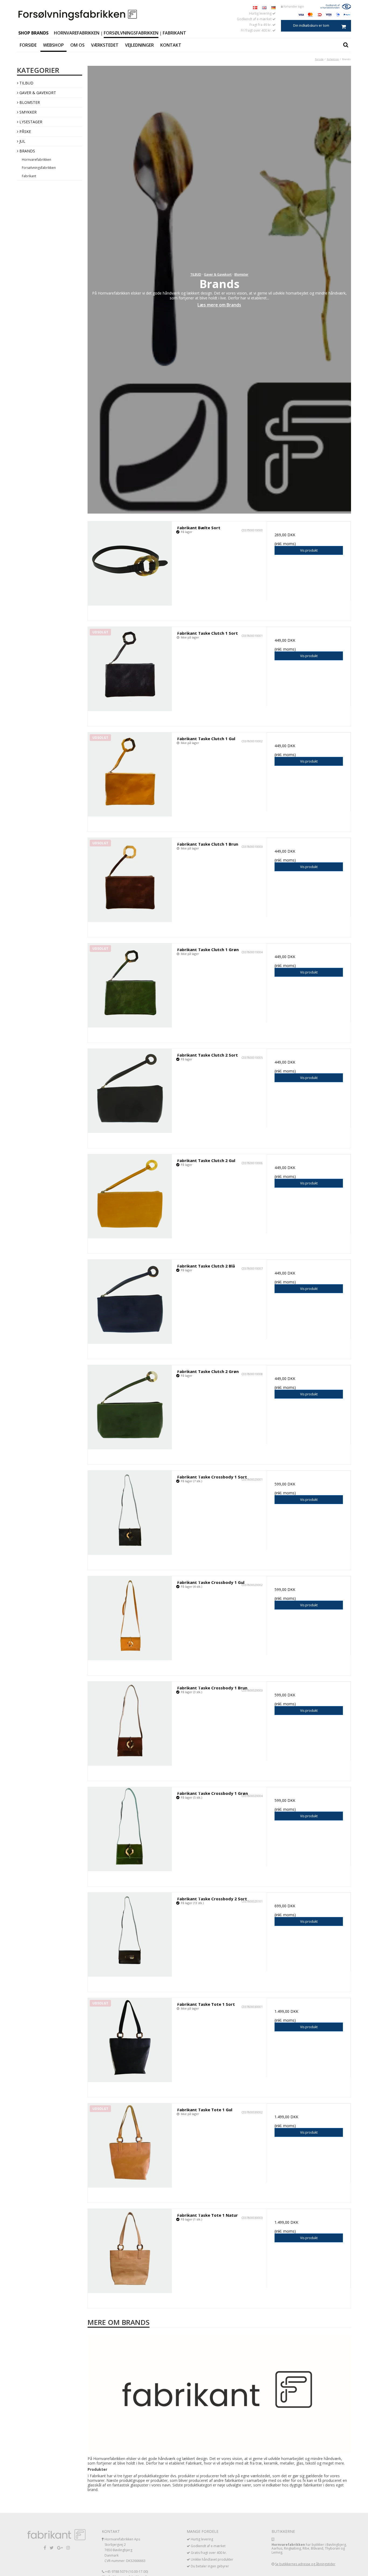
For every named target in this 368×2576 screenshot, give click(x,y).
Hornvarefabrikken (77, 33)
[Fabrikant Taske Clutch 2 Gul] (130, 1196)
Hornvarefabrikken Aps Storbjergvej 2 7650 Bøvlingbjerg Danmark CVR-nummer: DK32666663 (125, 2550)
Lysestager (30, 122)
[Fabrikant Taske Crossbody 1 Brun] (130, 1724)
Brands (27, 151)
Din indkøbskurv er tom (311, 25)
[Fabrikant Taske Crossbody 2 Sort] (130, 1935)
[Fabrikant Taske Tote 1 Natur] (130, 2251)
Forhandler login (293, 6)
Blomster (29, 102)
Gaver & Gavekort (37, 93)
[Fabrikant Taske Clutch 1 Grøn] (130, 985)
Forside (28, 45)
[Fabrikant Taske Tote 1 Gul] (130, 2145)
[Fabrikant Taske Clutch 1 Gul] (130, 774)
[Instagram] (68, 2548)
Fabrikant (174, 33)
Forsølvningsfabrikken (131, 33)
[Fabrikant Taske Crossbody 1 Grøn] (130, 1829)
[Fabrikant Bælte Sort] (130, 563)
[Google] (60, 2548)
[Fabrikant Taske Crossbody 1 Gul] (130, 1618)
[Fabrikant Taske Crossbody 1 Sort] (130, 1513)
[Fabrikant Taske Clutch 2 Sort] (130, 1091)
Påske (25, 131)
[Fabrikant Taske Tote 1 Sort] (130, 2040)
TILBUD (26, 83)
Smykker (27, 112)
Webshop (53, 45)
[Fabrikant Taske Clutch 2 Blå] (130, 1302)
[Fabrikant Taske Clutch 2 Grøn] (130, 1407)
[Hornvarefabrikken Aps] (78, 15)
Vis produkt (309, 550)
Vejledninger (139, 45)
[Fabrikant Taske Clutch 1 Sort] (130, 669)
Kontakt (171, 45)
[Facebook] (45, 2548)
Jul (22, 141)
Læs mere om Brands (219, 305)
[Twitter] (52, 2548)
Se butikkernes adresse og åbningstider (305, 2564)
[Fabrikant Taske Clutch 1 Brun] (130, 880)
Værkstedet (105, 45)
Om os (77, 45)
